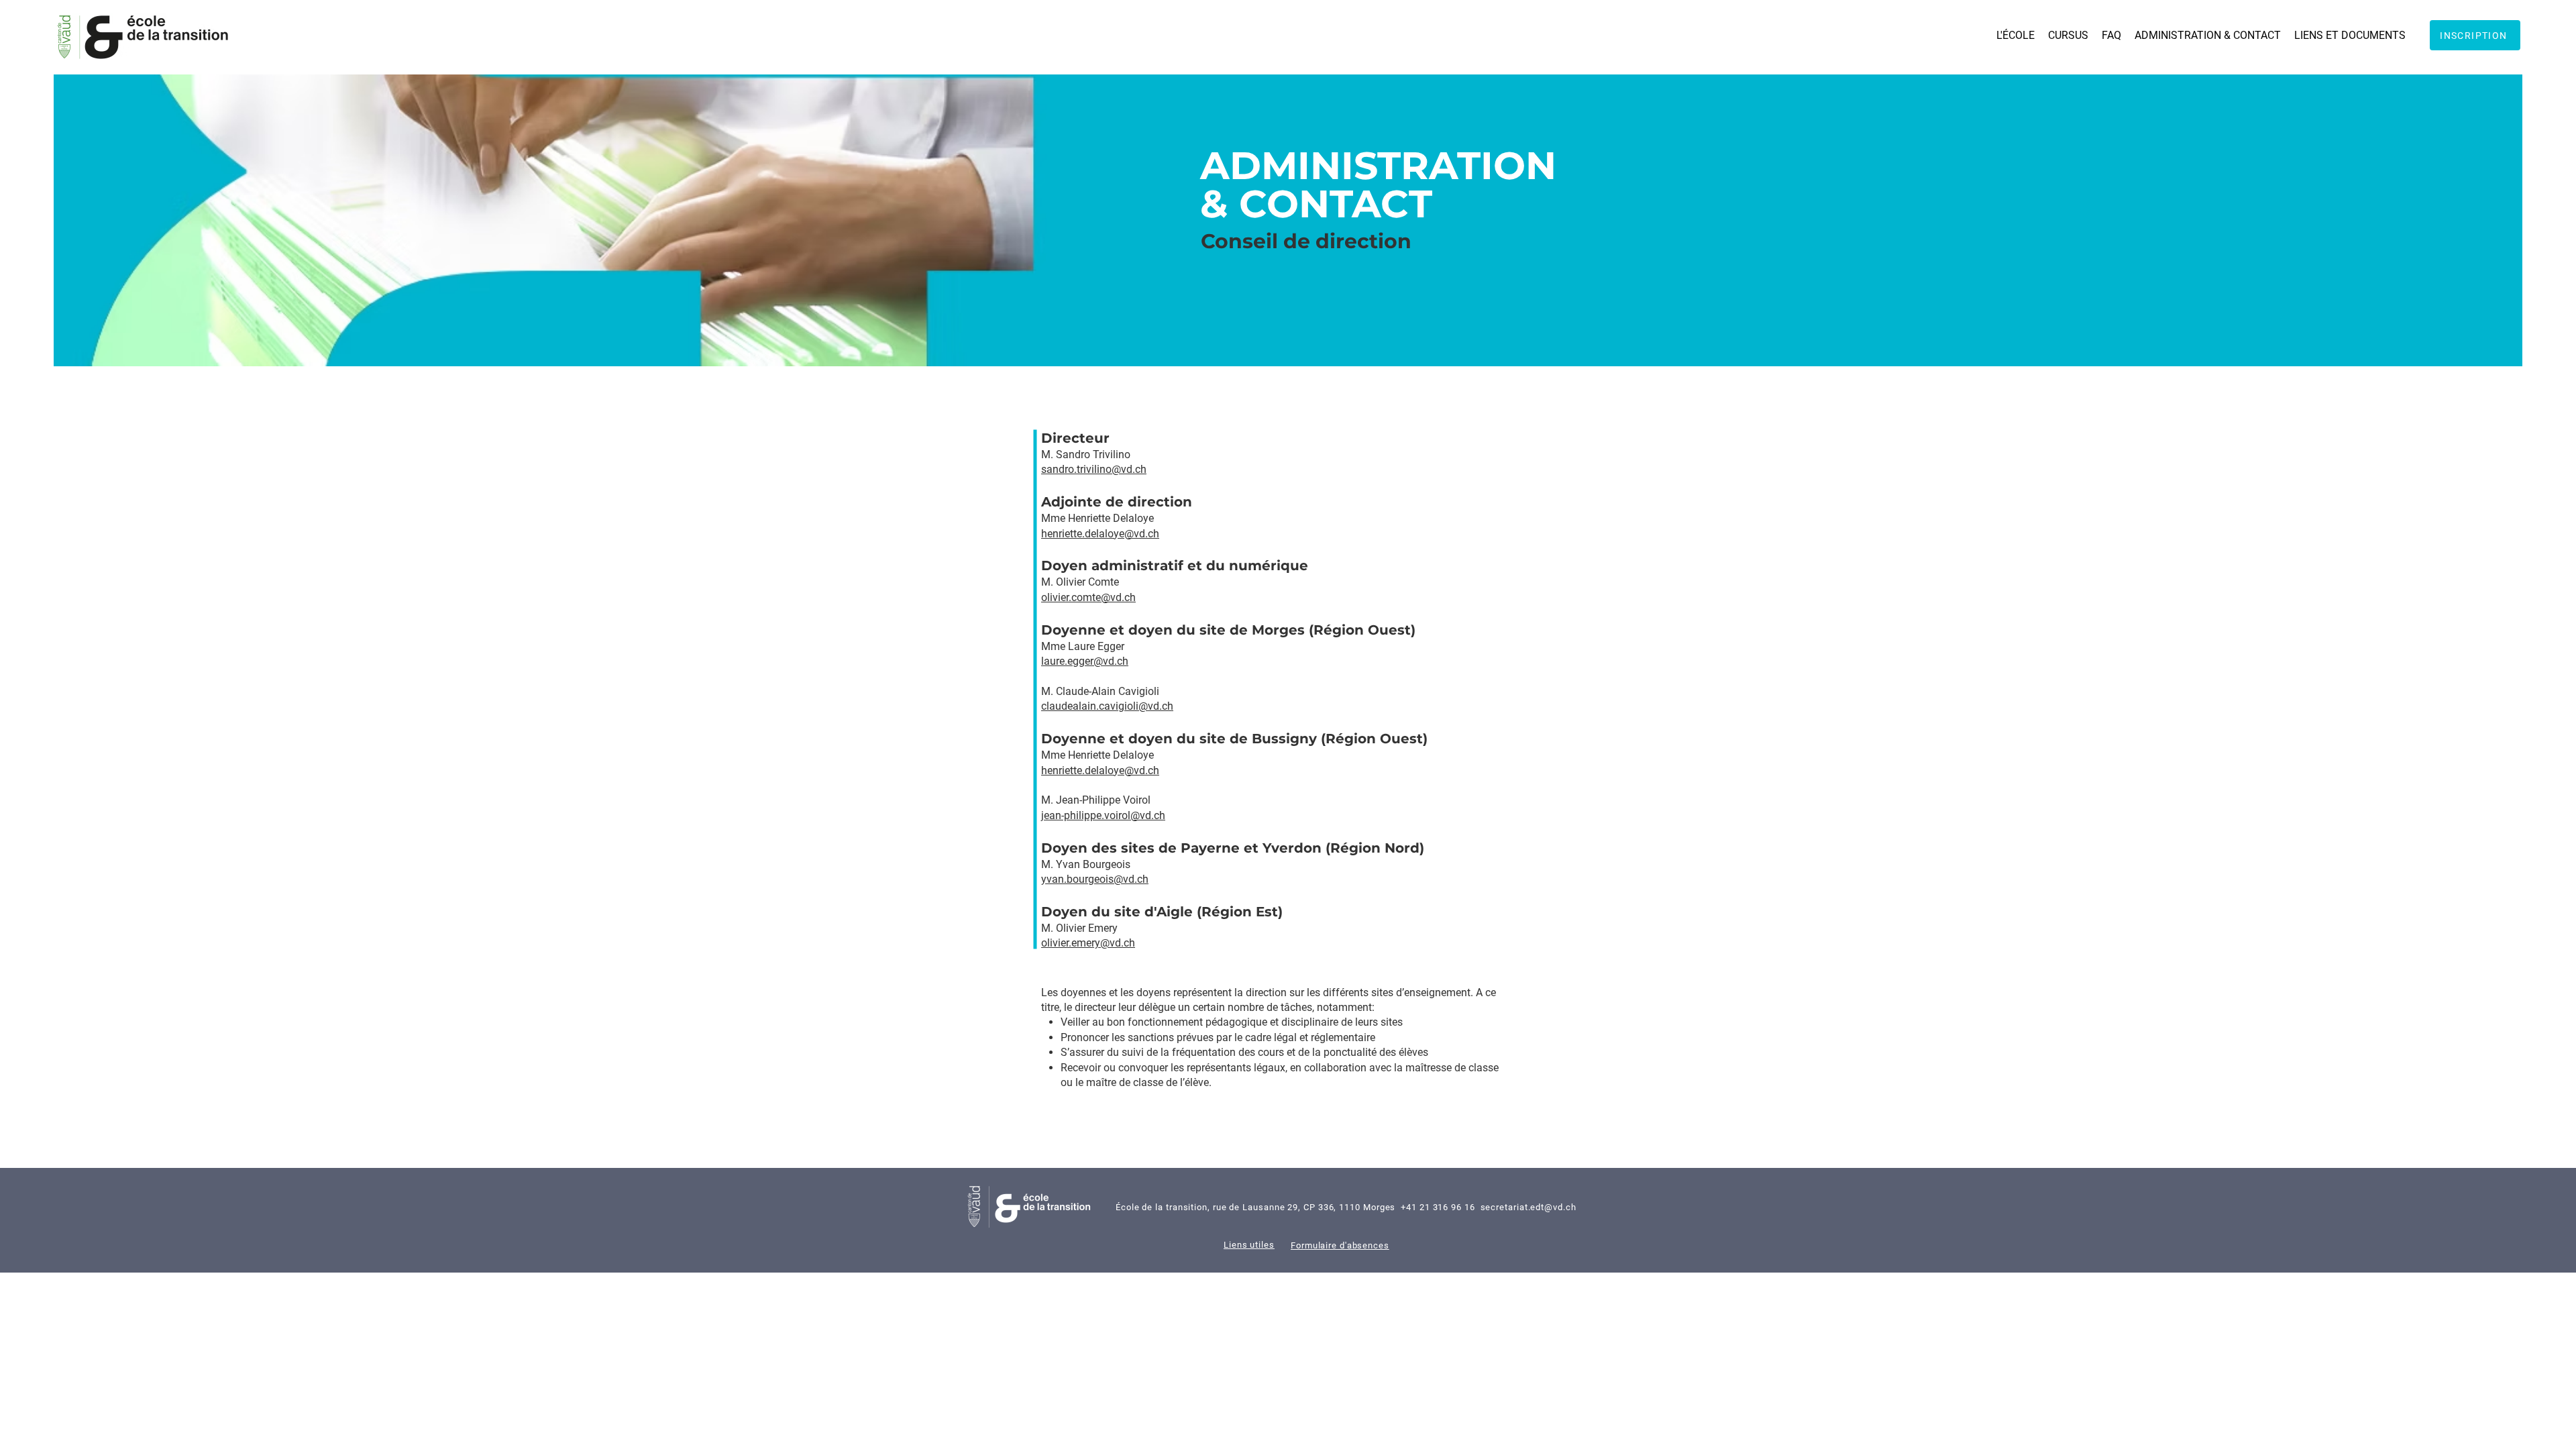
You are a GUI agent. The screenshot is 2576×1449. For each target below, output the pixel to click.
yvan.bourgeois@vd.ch (1095, 879)
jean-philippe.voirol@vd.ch (1103, 815)
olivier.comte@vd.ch (1088, 597)
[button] (2016, 35)
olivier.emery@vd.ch (1088, 943)
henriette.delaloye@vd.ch (1100, 534)
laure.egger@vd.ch (1085, 661)
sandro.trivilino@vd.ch (1094, 469)
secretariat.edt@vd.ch (1528, 1207)
